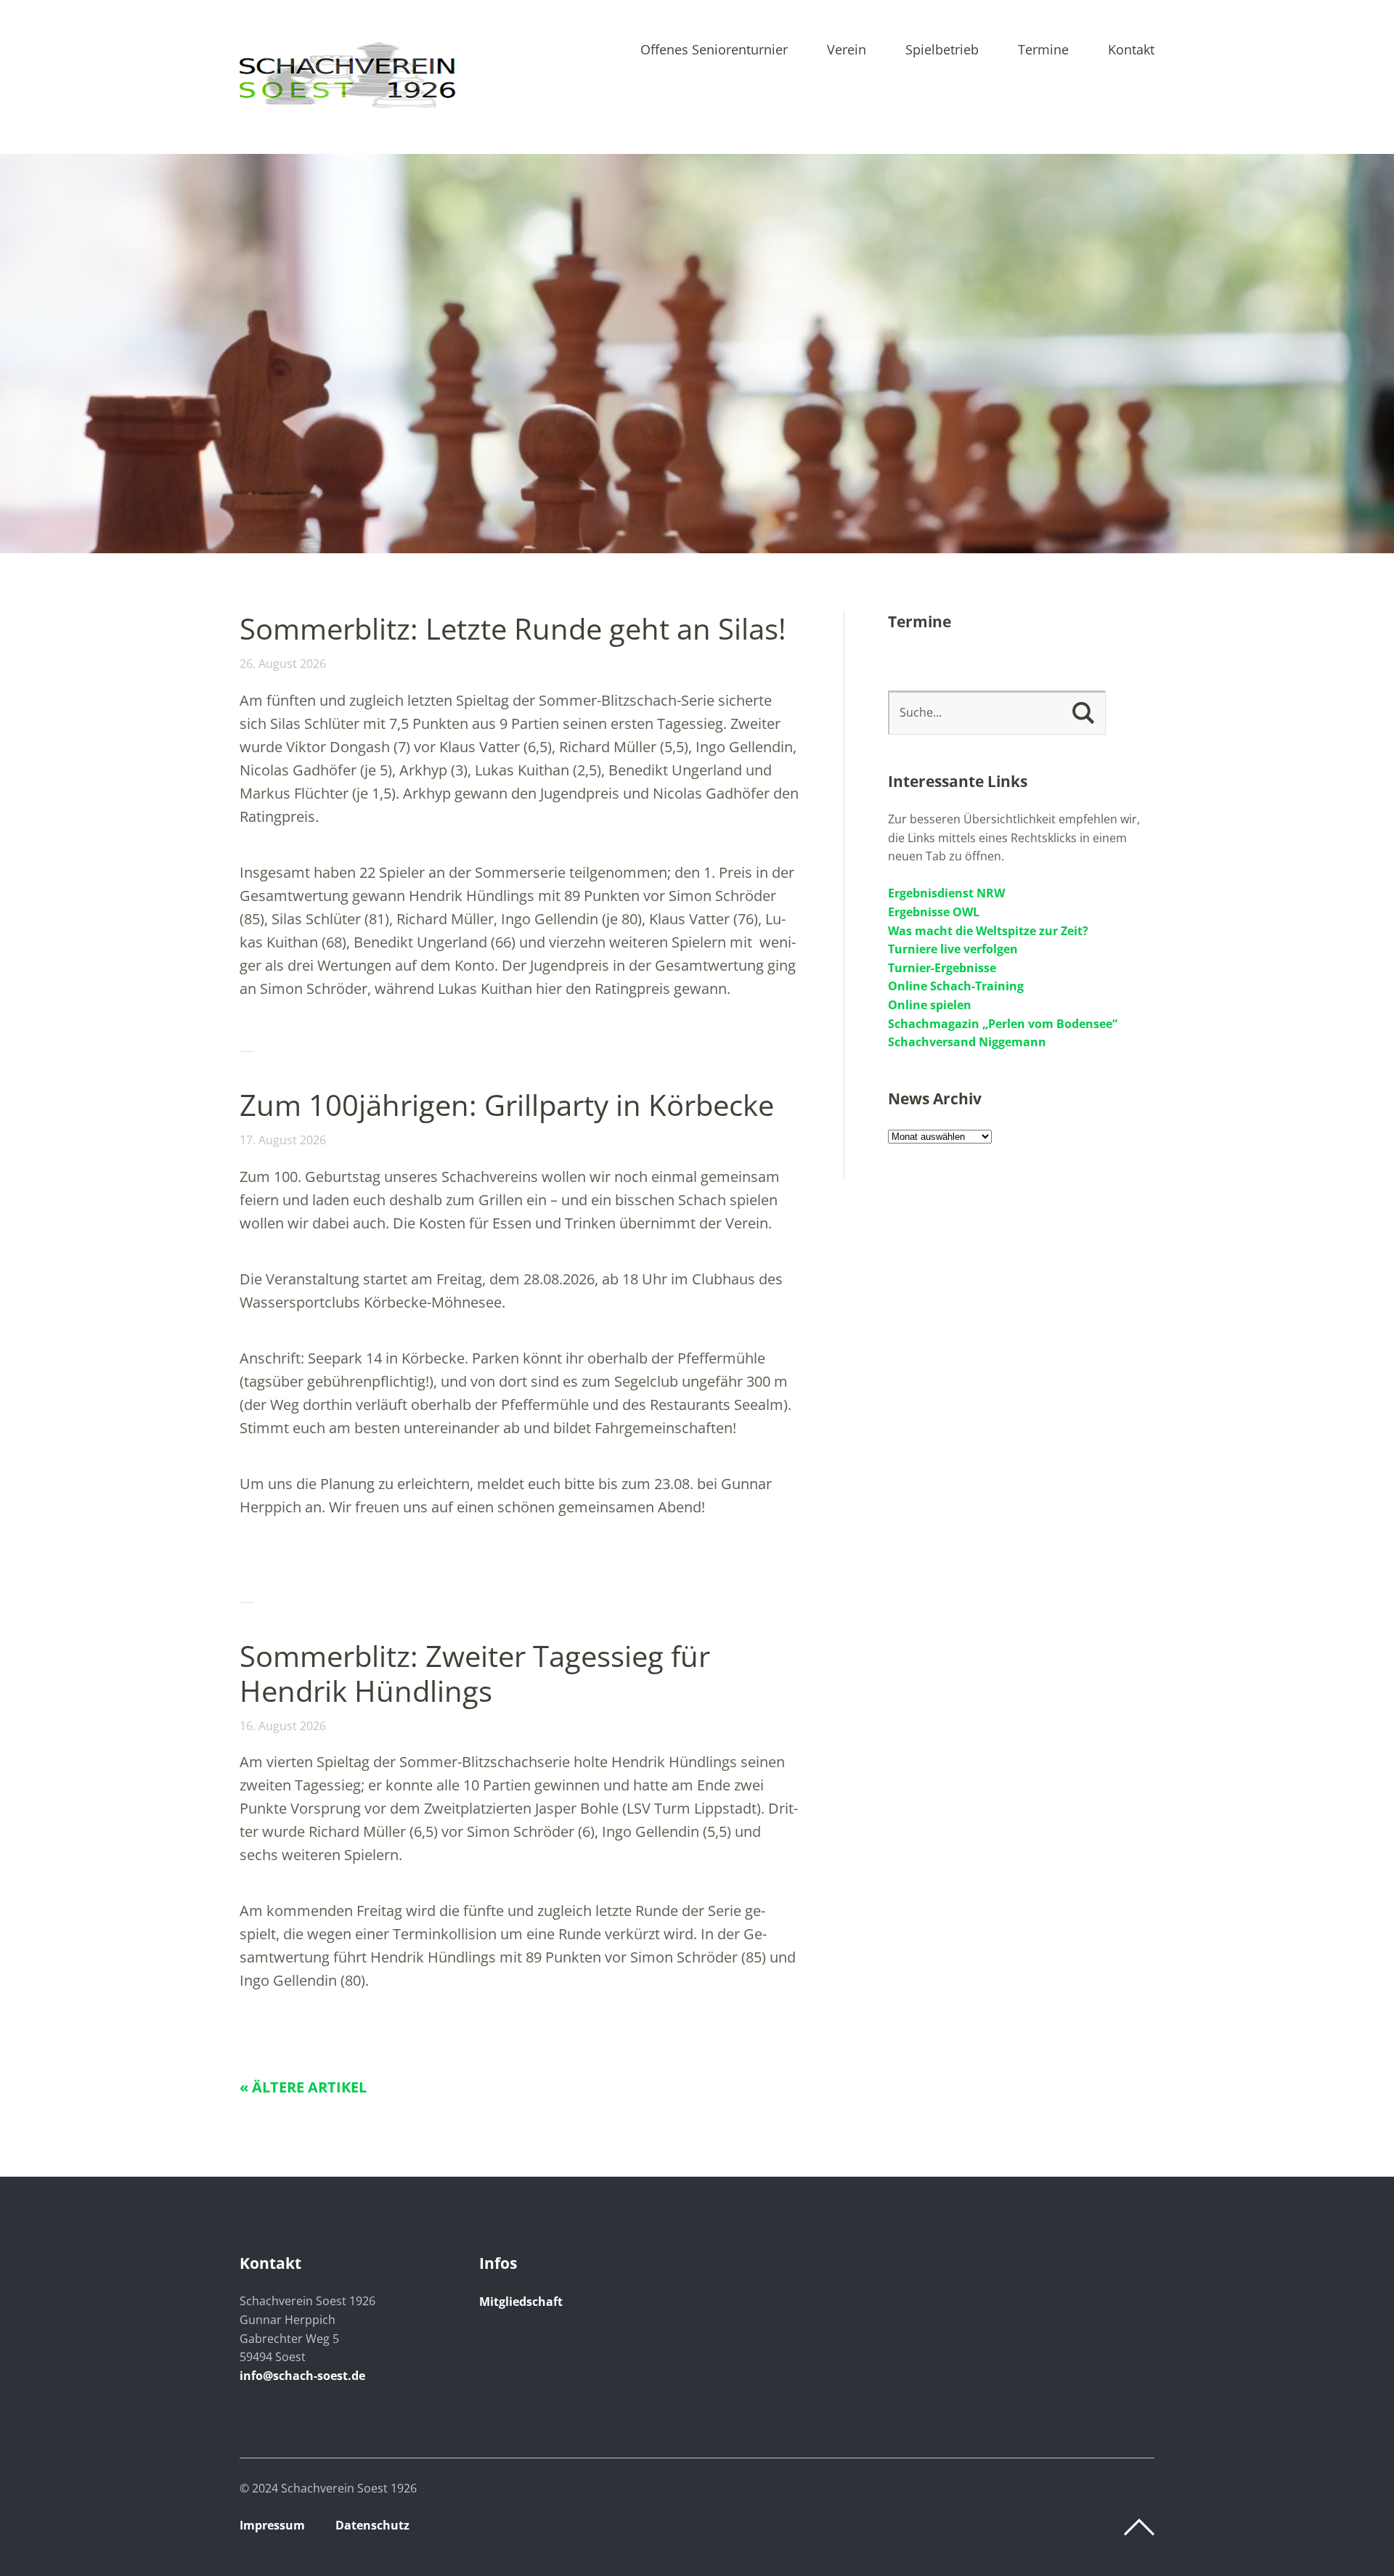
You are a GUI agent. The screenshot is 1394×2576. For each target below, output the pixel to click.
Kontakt (1131, 50)
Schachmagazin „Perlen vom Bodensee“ (1003, 1024)
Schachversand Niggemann (967, 1042)
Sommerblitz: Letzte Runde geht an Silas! (513, 628)
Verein (847, 50)
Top (1139, 2527)
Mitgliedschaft (521, 2302)
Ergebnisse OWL (934, 912)
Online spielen (930, 1005)
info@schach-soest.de (302, 2376)
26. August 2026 (283, 664)
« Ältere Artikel (303, 2087)
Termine (1043, 50)
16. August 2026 (283, 1726)
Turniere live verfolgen (953, 949)
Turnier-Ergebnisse (942, 968)
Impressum (272, 2525)
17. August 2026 (283, 1140)
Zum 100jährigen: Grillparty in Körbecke (507, 1105)
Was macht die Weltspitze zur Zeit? (988, 931)
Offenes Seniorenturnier (714, 50)
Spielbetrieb (942, 50)
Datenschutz (372, 2525)
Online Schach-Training (956, 986)
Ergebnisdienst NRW (946, 893)
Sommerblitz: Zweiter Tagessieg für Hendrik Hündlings (475, 1673)
